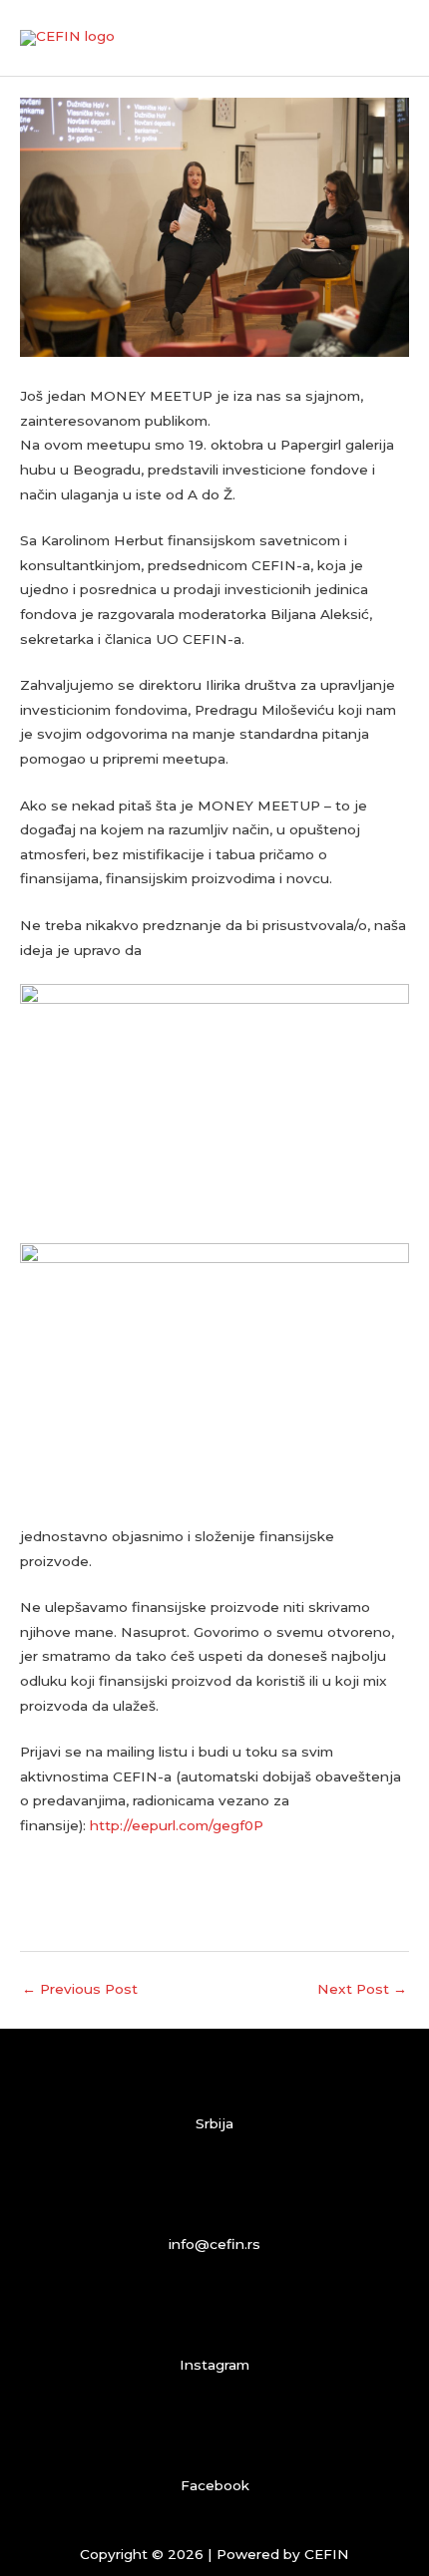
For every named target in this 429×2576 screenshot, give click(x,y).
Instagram (214, 2365)
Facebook (215, 2485)
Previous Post (80, 1989)
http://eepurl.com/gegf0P (177, 1825)
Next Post (362, 1989)
